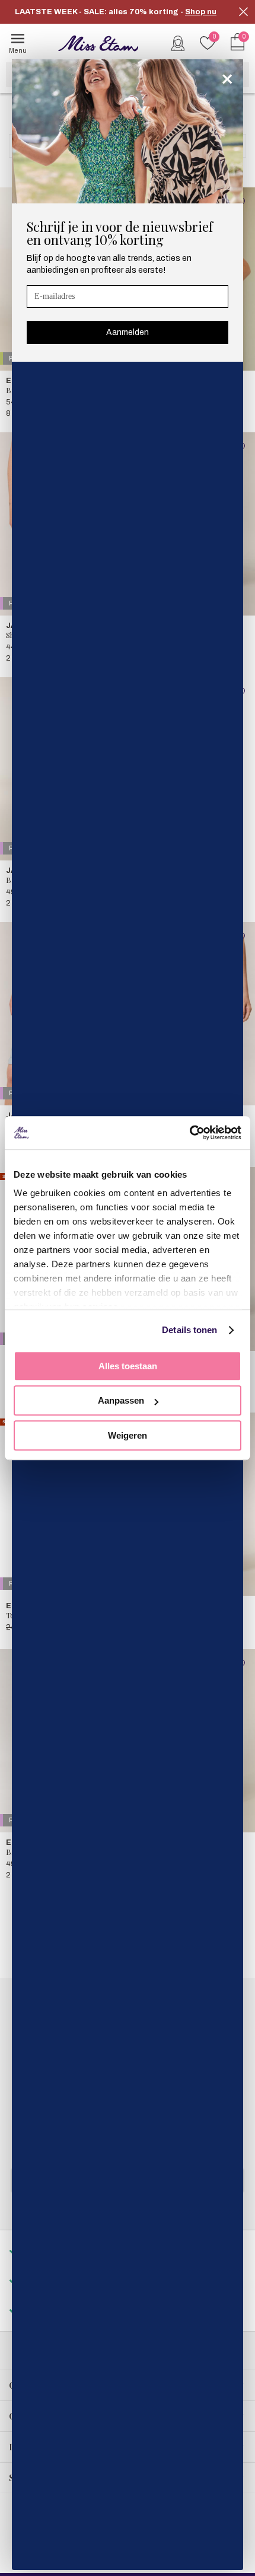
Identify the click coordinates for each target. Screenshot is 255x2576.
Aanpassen (121, 1400)
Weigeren (128, 1435)
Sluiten (243, 12)
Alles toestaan (128, 1366)
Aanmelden (128, 332)
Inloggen (178, 43)
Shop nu (201, 12)
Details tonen (189, 1330)
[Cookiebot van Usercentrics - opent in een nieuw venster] (189, 1133)
